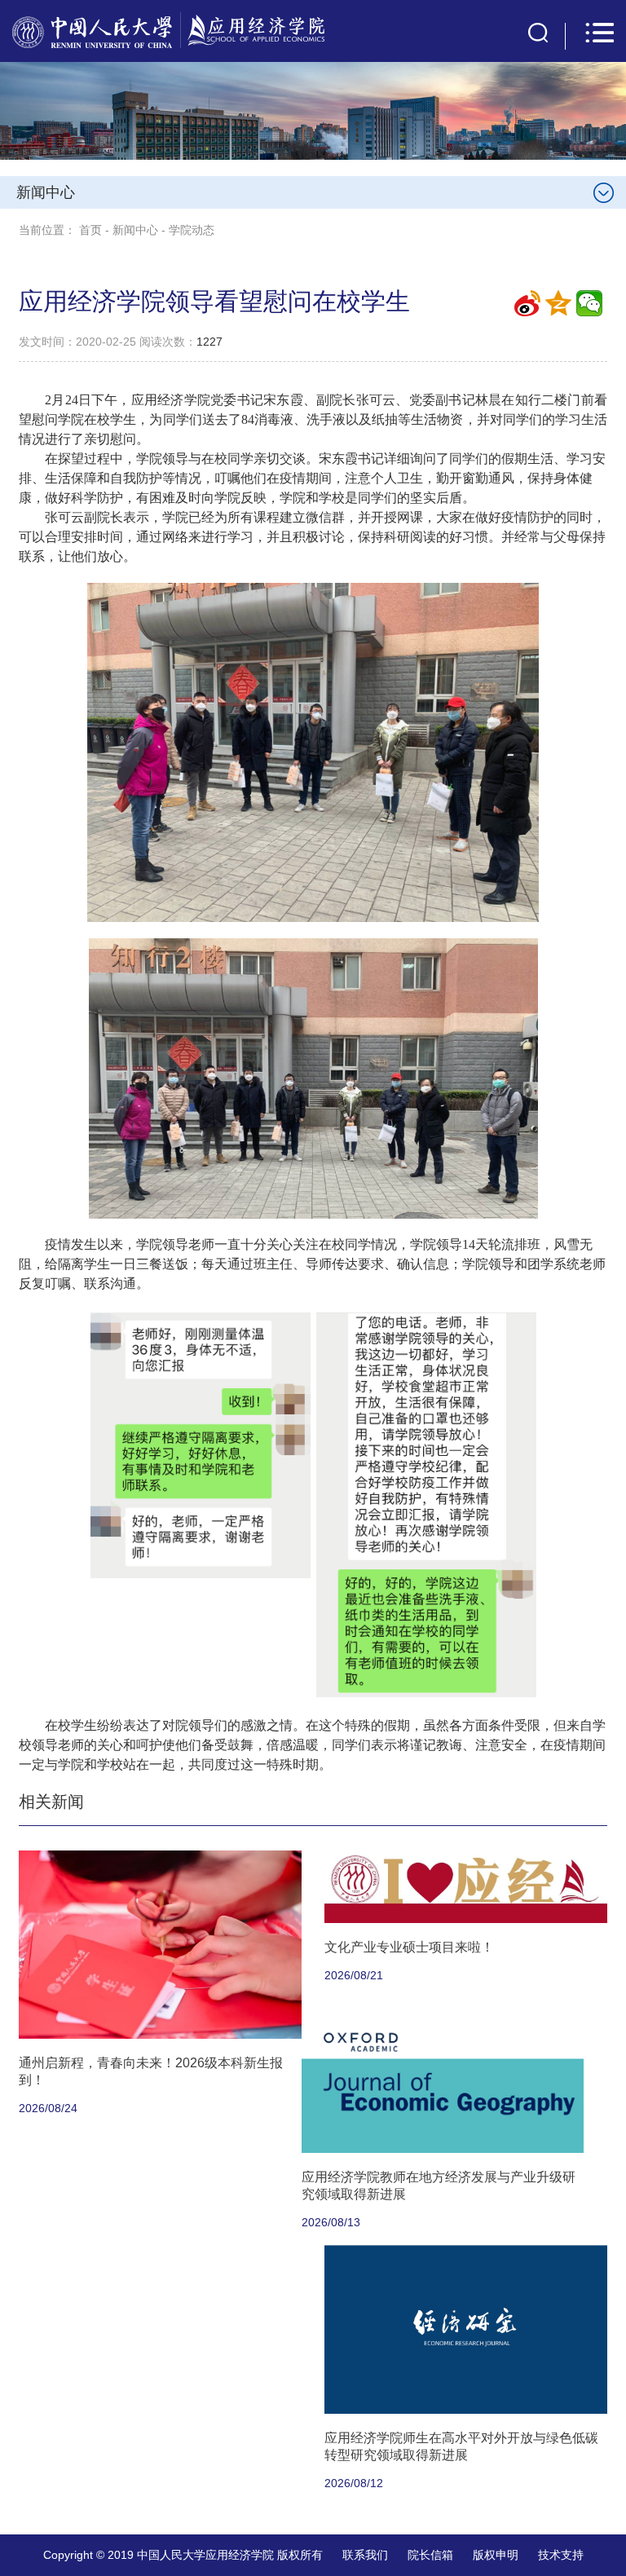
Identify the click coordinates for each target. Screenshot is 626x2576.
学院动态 (192, 230)
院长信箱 (430, 2555)
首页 (90, 230)
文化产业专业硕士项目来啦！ (409, 1947)
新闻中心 (135, 230)
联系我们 (365, 2555)
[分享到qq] (558, 303)
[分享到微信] (589, 303)
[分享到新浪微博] (527, 303)
